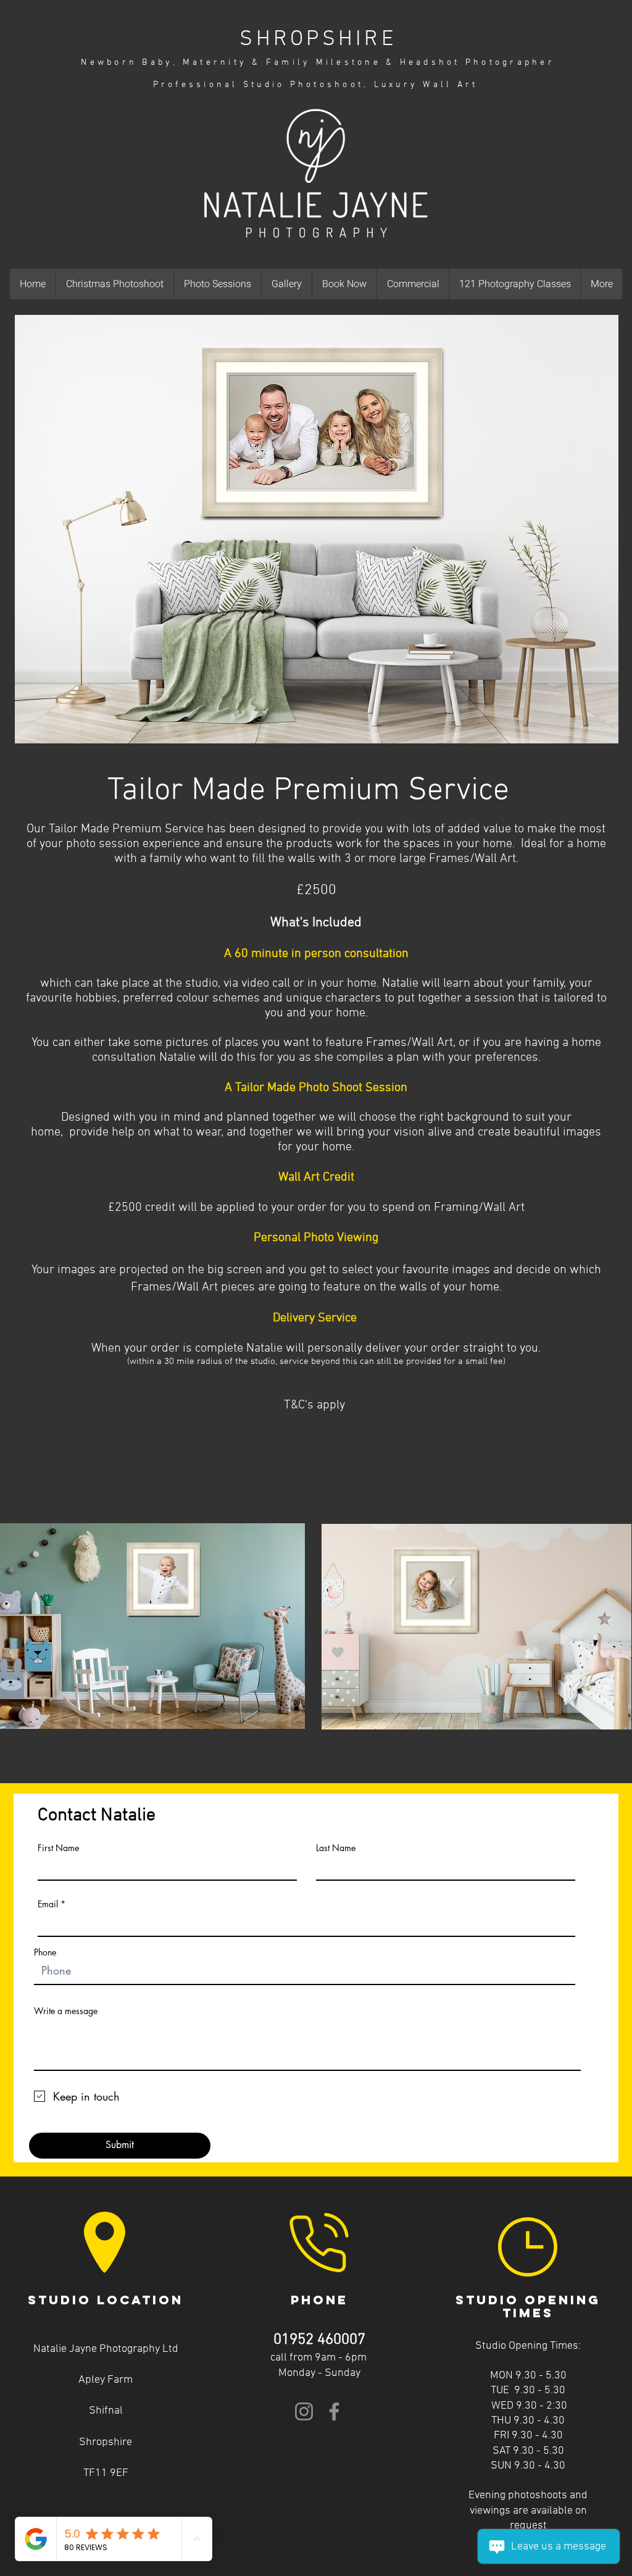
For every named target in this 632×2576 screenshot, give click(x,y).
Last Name (336, 1848)
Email (48, 1904)
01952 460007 (319, 2340)
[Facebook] (334, 2411)
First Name (58, 1848)
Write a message (66, 2011)
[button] (217, 284)
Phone (45, 1952)
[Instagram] (304, 2411)
